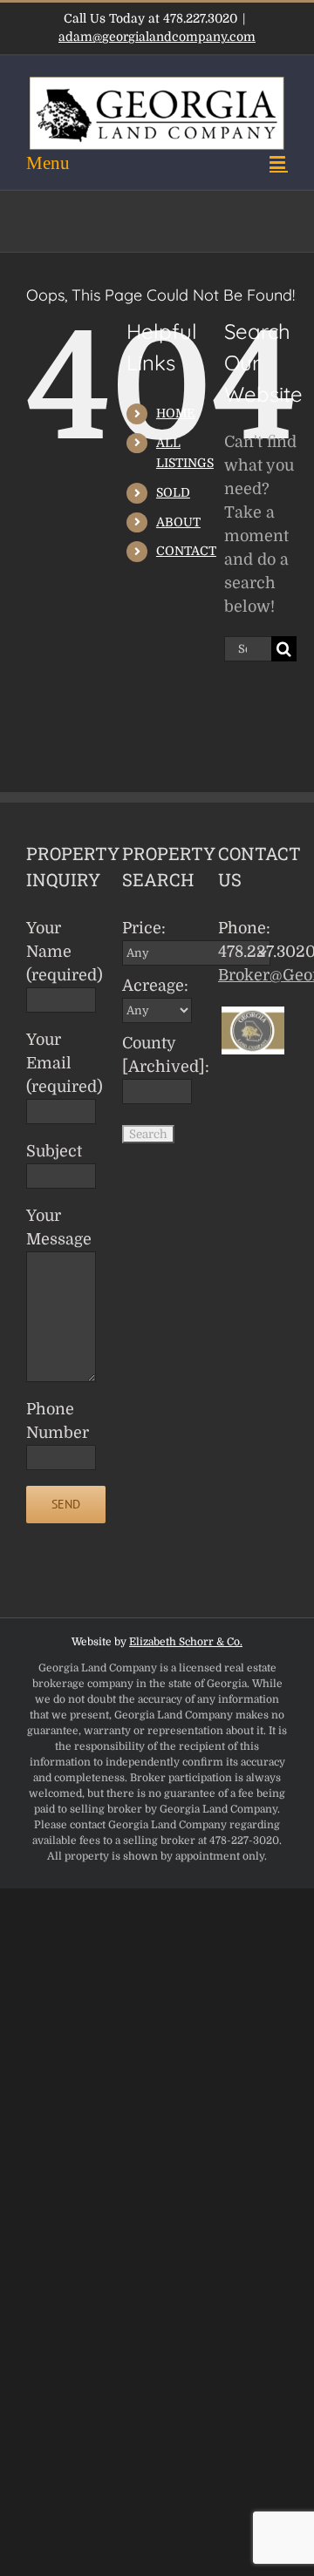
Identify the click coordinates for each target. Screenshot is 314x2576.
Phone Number (58, 1421)
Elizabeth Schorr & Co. (186, 1642)
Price (144, 928)
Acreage (155, 986)
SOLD (173, 492)
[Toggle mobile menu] (157, 163)
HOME (176, 413)
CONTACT (186, 551)
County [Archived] (159, 1055)
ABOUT (178, 522)
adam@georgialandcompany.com (157, 37)
